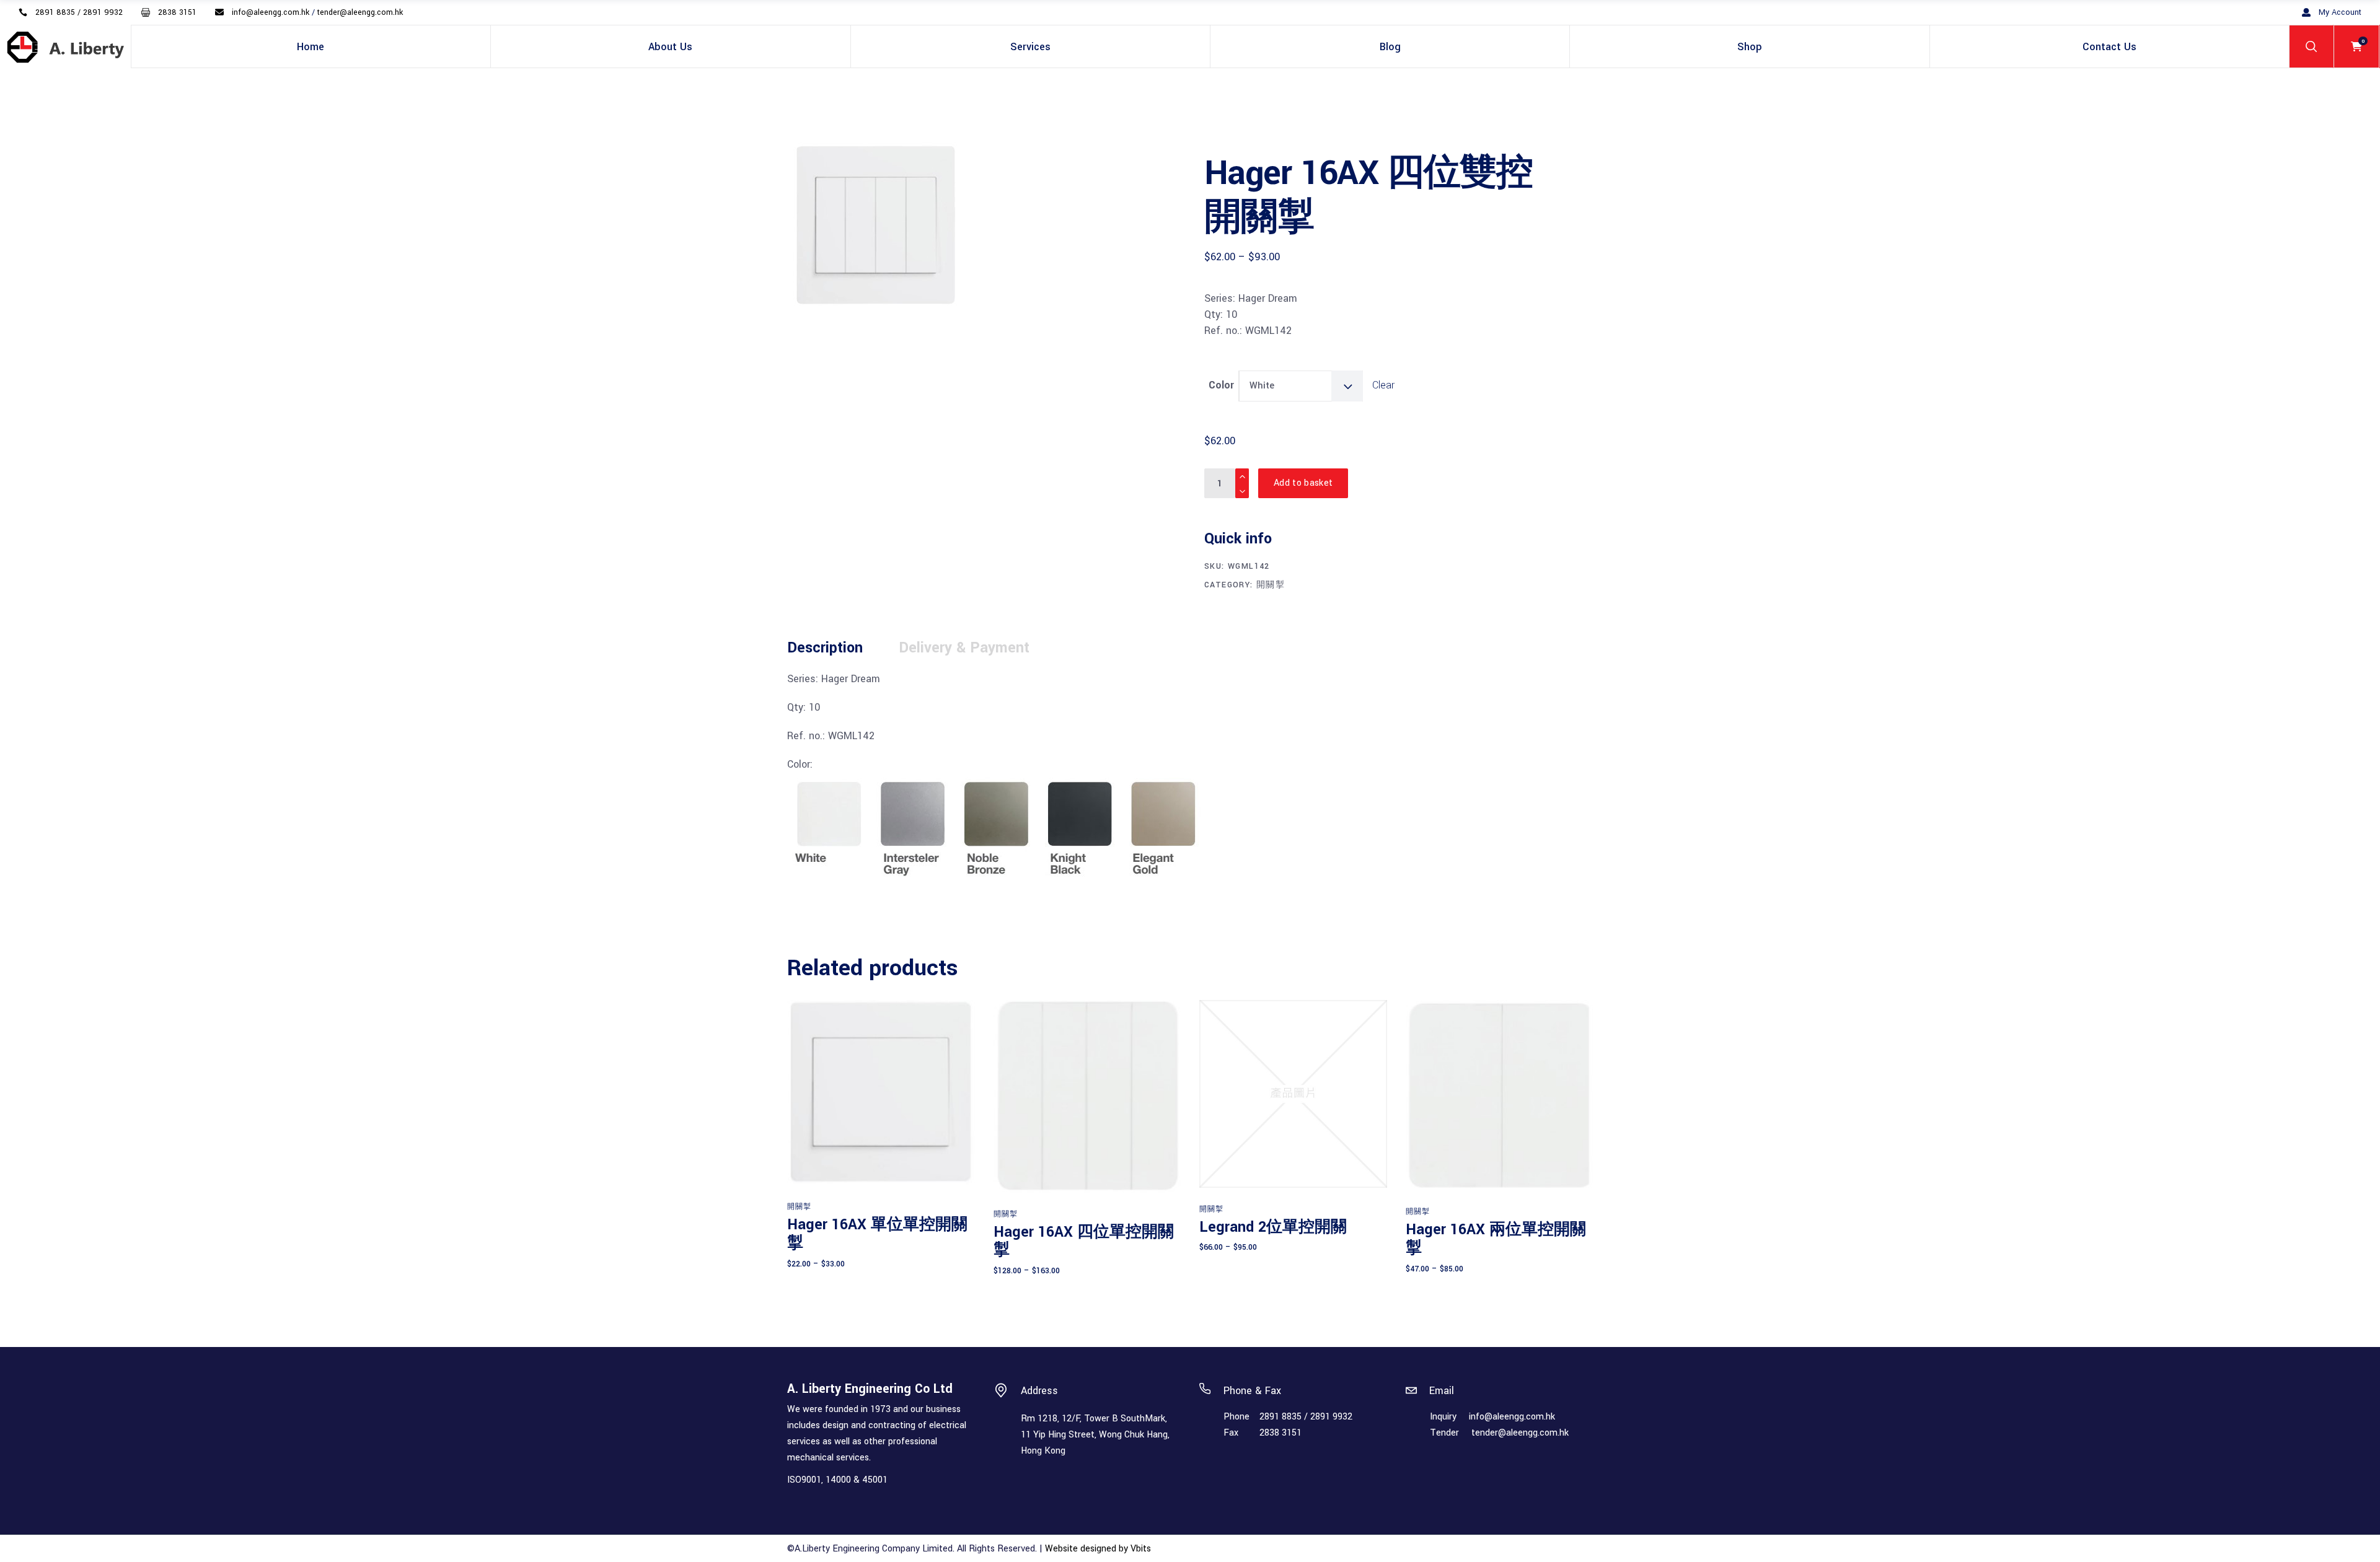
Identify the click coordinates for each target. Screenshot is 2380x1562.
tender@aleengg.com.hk (1520, 1433)
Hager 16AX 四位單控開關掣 (1084, 1241)
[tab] (842, 648)
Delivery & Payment (964, 648)
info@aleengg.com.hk (1512, 1417)
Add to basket (1303, 483)
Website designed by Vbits (1098, 1549)
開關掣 (1271, 585)
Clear (1383, 385)
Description (825, 648)
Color (1221, 385)
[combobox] (1301, 386)
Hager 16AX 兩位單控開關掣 (1496, 1239)
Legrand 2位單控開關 (1273, 1227)
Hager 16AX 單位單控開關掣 (877, 1234)
